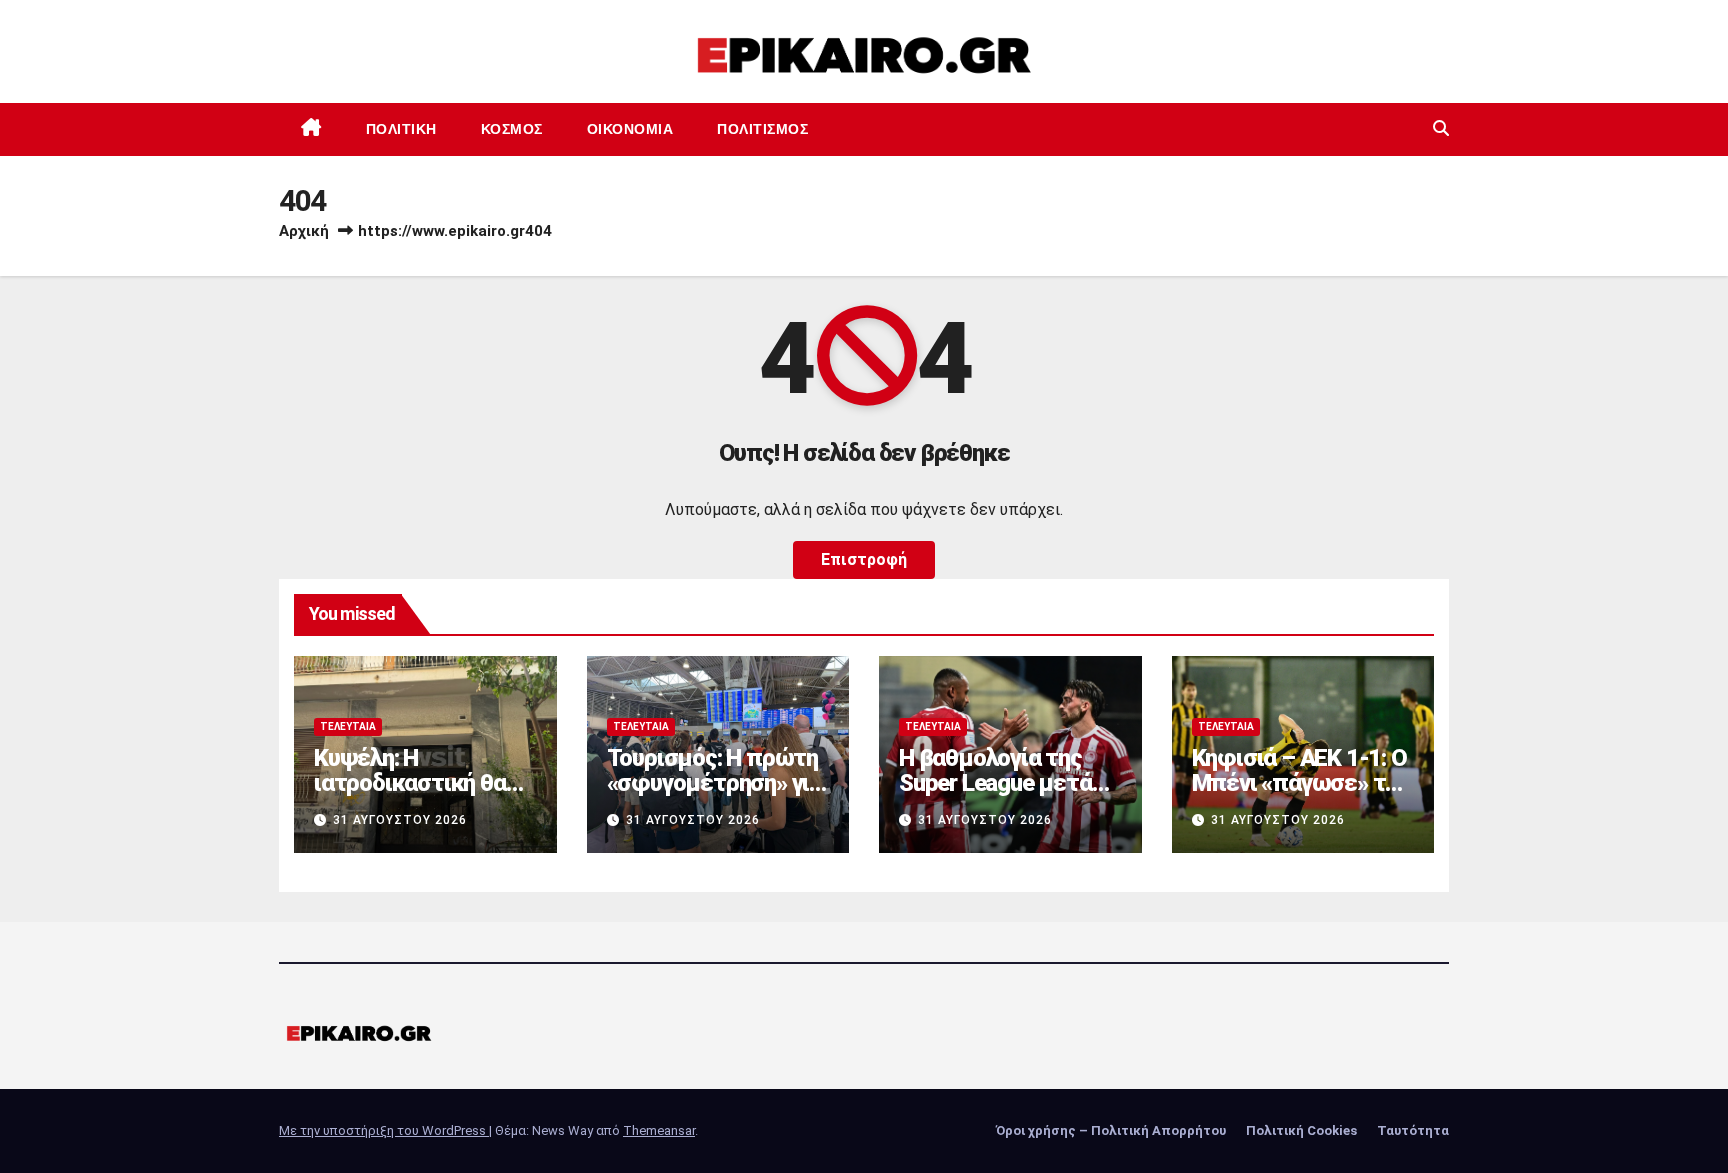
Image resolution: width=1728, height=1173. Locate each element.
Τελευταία (348, 726)
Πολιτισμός (762, 129)
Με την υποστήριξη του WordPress (384, 1130)
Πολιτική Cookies (1301, 1130)
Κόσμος (512, 129)
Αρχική (304, 231)
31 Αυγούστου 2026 (400, 820)
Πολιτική (401, 129)
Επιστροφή (864, 559)
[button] (1441, 128)
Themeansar (659, 1130)
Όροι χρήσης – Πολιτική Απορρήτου (1111, 1130)
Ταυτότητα (1413, 1130)
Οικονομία (630, 129)
